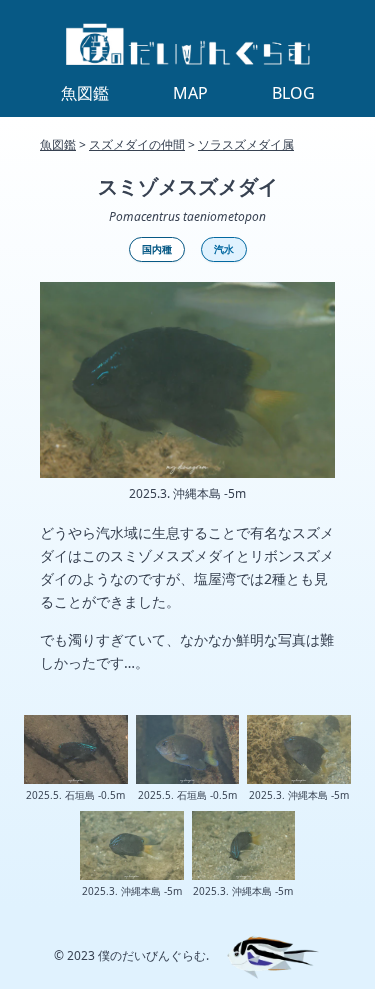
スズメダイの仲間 (137, 144)
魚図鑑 (58, 144)
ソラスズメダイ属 (246, 144)
